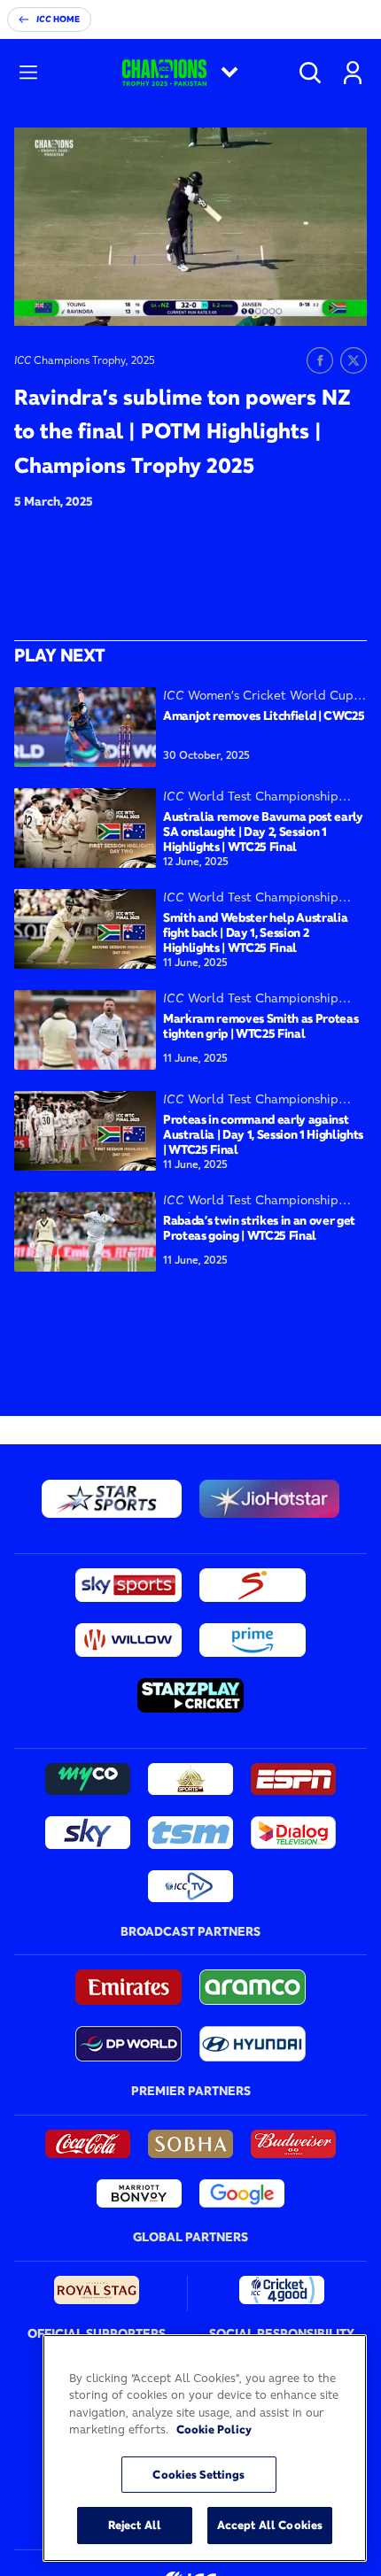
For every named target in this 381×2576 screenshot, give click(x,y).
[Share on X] (354, 360)
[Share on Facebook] (320, 360)
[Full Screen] (344, 299)
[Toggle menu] (28, 73)
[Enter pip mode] (314, 299)
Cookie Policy (214, 2429)
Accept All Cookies (270, 2525)
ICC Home (58, 19)
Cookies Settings (198, 2474)
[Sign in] (353, 73)
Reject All (135, 2525)
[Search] (310, 73)
